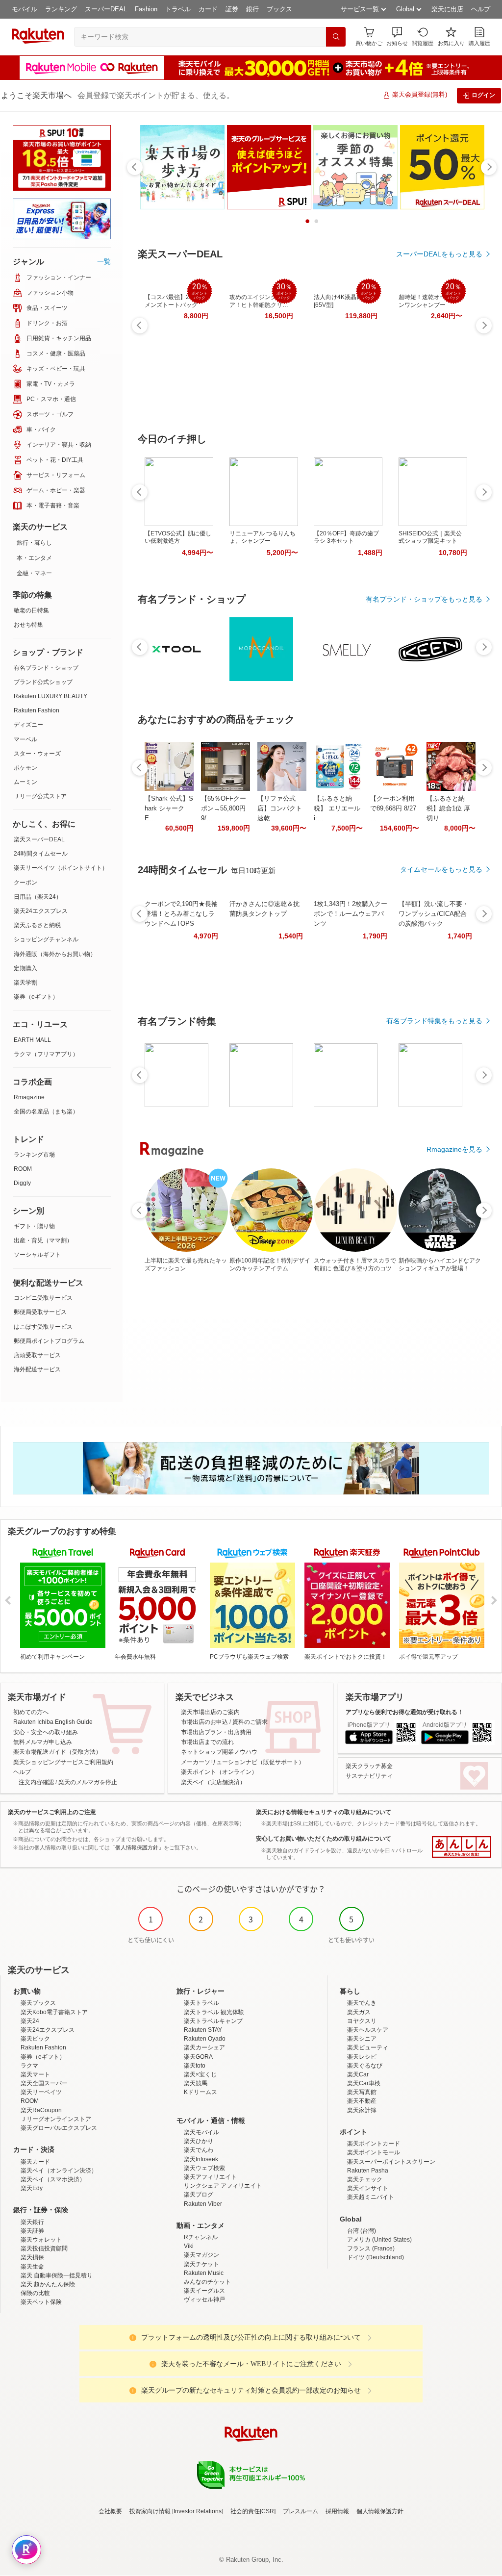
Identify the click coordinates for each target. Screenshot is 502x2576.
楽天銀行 (32, 2222)
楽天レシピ (362, 2057)
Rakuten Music (204, 2273)
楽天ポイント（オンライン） (219, 1772)
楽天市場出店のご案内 (210, 1712)
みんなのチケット (207, 2282)
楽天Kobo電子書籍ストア (54, 2012)
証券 (232, 9)
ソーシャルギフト (37, 1255)
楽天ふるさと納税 (37, 925)
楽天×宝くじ (200, 2074)
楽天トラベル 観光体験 (214, 2012)
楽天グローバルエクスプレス (59, 2128)
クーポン (25, 883)
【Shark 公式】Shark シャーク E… (169, 808)
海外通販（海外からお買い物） (55, 954)
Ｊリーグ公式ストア (40, 796)
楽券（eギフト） (36, 997)
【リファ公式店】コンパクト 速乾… (280, 808)
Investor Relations (198, 2511)
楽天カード (35, 2162)
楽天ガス (359, 2012)
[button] (397, 37)
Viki (189, 2246)
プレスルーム (301, 2511)
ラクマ (29, 2066)
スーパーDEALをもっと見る (439, 254)
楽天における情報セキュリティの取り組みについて (324, 1812)
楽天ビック (35, 2039)
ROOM (23, 1169)
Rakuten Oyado (205, 2039)
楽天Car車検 (364, 2083)
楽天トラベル (201, 2003)
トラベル (178, 9)
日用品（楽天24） (38, 897)
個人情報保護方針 (380, 2511)
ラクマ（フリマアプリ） (46, 1054)
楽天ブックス (38, 2003)
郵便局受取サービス (40, 1312)
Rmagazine (29, 1097)
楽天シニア (362, 2039)
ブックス (279, 9)
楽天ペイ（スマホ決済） (53, 2179)
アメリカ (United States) (379, 2240)
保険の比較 (35, 2293)
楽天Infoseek (201, 2159)
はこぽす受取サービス (43, 1327)
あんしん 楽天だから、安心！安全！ (462, 1847)
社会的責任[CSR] (253, 2511)
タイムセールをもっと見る (441, 869)
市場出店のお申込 (204, 1722)
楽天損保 (32, 2257)
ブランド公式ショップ (43, 682)
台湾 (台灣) (362, 2231)
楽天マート (35, 2074)
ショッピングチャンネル (46, 939)
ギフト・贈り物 (34, 1226)
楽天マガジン (201, 2255)
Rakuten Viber (203, 2204)
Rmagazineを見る (454, 1149)
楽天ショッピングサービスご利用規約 (63, 1762)
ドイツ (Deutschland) (376, 2257)
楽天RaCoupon (41, 2110)
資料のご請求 (250, 1722)
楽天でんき (362, 2003)
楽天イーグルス (204, 2291)
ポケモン (25, 768)
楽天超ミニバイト (371, 2197)
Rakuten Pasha (368, 2171)
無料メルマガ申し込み (43, 1742)
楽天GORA (198, 2057)
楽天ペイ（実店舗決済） (213, 1782)
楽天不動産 (362, 2101)
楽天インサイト (368, 2188)
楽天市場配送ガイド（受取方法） (57, 1752)
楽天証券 (32, 2231)
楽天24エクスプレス (41, 911)
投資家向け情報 (150, 2511)
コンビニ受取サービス (43, 1298)
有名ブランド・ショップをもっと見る (424, 599)
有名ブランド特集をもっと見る (434, 1021)
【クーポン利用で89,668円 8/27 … (393, 808)
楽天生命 (32, 2267)
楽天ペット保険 (41, 2302)
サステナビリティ (369, 1776)
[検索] (336, 37)
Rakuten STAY (203, 2030)
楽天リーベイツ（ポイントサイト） (61, 868)
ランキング (61, 9)
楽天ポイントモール (374, 2152)
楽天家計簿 (362, 2110)
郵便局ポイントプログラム (49, 1341)
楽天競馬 (196, 2083)
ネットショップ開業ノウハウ (219, 1752)
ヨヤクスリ (362, 2021)
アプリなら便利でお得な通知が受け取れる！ (404, 1712)
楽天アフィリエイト (210, 2177)
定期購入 (25, 968)
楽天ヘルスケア (368, 2030)
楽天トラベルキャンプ (213, 2021)
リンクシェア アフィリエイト (223, 2186)
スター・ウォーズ (37, 754)
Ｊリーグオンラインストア (56, 2119)
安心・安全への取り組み (46, 1732)
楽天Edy (32, 2188)
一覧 (104, 261)
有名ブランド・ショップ (46, 668)
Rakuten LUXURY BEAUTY (50, 696)
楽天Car (358, 2074)
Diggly (22, 1183)
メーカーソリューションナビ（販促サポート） (243, 1762)
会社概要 (110, 2511)
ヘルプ (481, 9)
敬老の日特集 (31, 610)
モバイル (25, 9)
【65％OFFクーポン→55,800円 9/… (224, 808)
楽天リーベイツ (41, 2092)
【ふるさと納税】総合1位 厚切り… (448, 808)
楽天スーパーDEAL (39, 839)
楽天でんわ (199, 2150)
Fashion (146, 9)
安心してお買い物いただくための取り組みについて (324, 1839)
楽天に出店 (447, 9)
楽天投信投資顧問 (44, 2248)
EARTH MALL (32, 1040)
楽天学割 (25, 983)
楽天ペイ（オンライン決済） (59, 2171)
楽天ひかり (199, 2141)
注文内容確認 (36, 1782)
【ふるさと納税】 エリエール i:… (337, 808)
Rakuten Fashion (37, 710)
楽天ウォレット (41, 2240)
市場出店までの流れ (207, 1742)
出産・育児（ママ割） (43, 1240)
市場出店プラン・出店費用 (216, 1732)
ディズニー (28, 725)
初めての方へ (31, 1712)
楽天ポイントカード (374, 2144)
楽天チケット (201, 2264)
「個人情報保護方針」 (137, 1847)
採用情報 (337, 2511)
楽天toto (195, 2066)
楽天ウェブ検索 (204, 2168)
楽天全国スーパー (44, 2083)
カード (208, 9)
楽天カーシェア (204, 2047)
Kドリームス (201, 2092)
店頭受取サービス (37, 1355)
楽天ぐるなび (365, 2066)
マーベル (25, 739)
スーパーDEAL (106, 9)
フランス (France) (371, 2248)
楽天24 (30, 2021)
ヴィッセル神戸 (204, 2299)
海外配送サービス (37, 1369)
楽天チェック (365, 2179)
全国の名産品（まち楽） (46, 1111)
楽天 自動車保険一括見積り (57, 2275)
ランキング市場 (34, 1155)
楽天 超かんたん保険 (48, 2284)
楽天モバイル (201, 2132)
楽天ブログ (199, 2195)
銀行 (252, 9)
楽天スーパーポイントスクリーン (391, 2162)
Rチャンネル (201, 2237)
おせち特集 (28, 625)
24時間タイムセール (41, 854)
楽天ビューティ (368, 2047)
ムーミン (25, 782)
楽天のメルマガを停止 (88, 1782)
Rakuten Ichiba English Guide (53, 1722)
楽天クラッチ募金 (369, 1766)
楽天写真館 (362, 2092)
